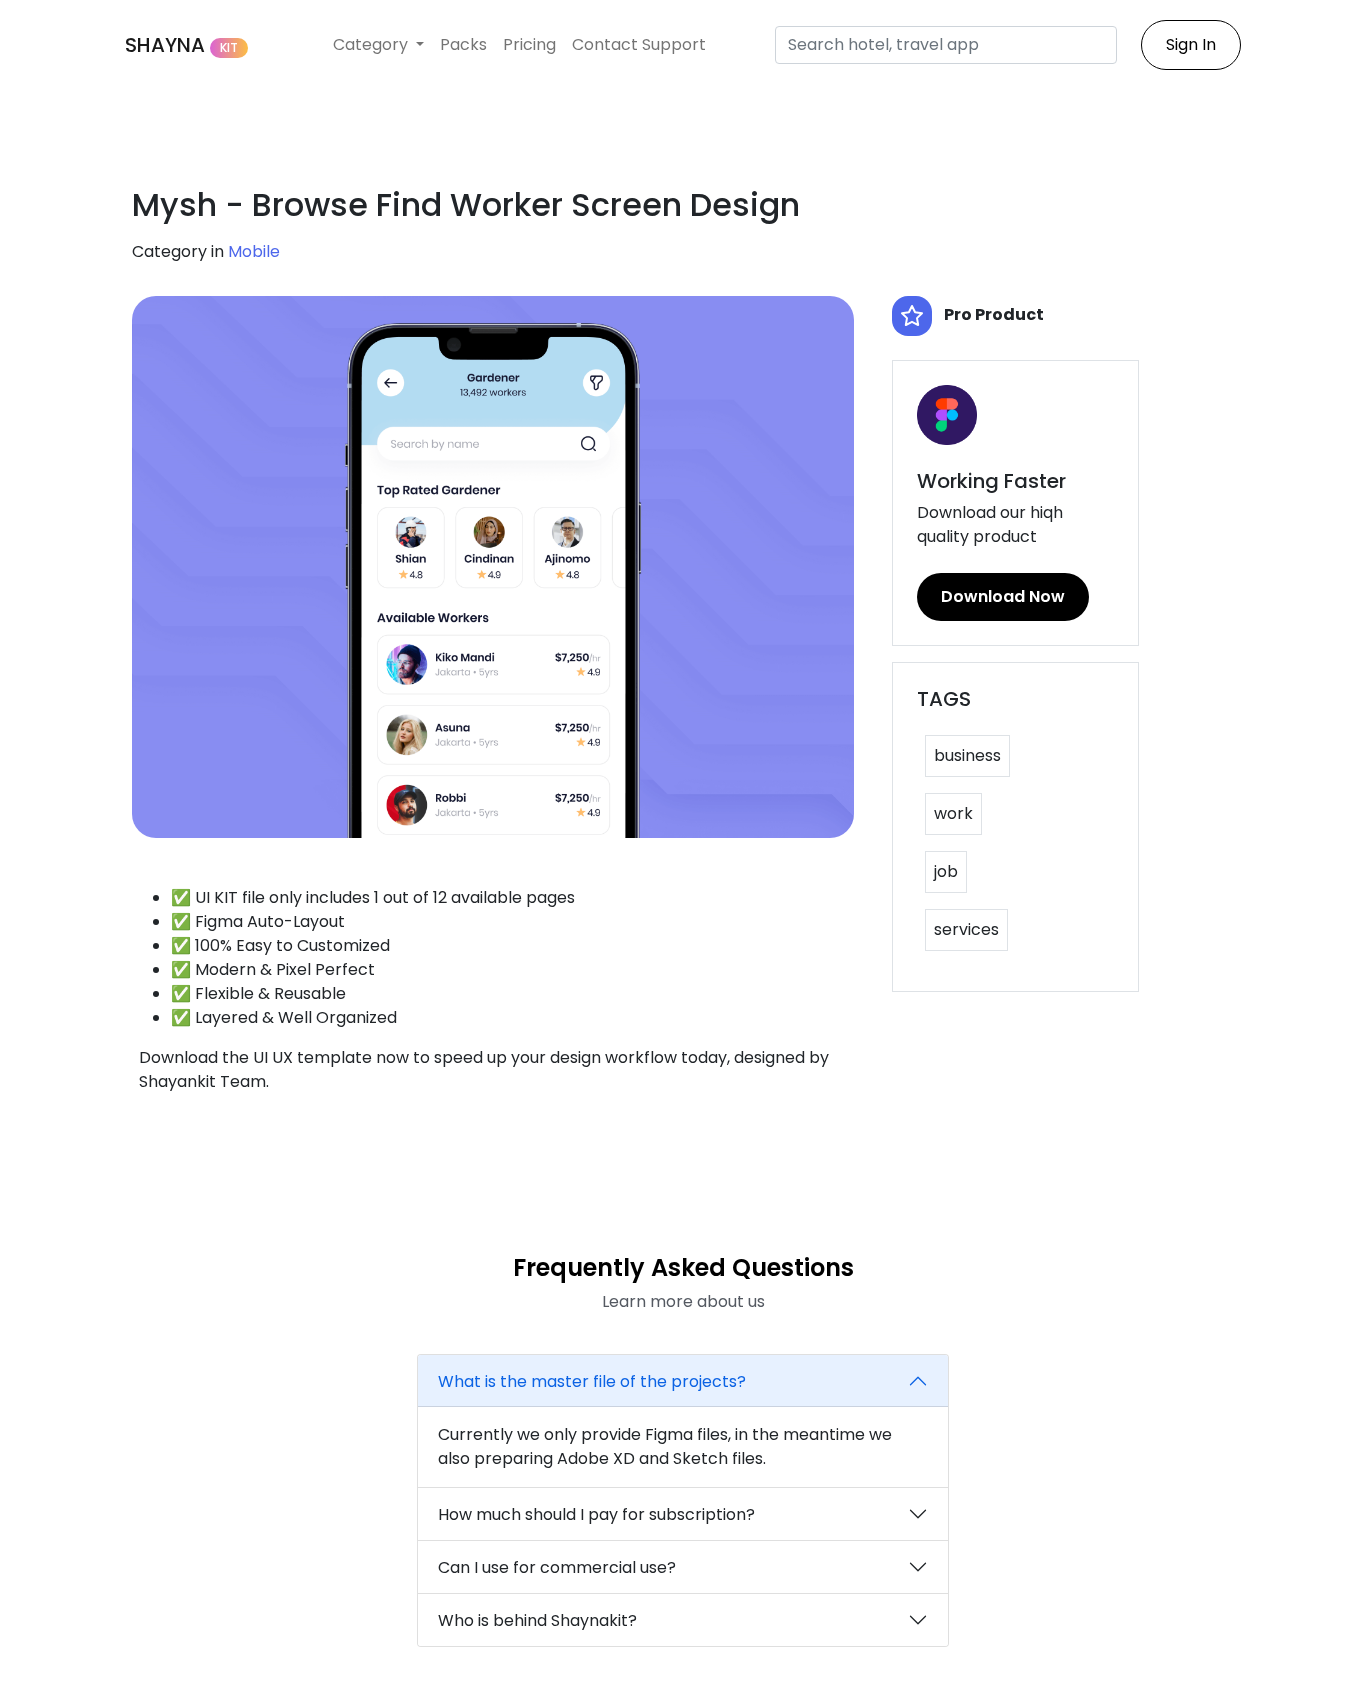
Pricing (529, 44)
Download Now (1003, 596)
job (946, 871)
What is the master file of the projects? (592, 1381)
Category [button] (372, 44)
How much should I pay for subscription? (596, 1514)
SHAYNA (181, 45)
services (966, 929)
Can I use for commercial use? (557, 1567)
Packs (463, 44)
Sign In (1191, 44)
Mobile (254, 251)
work (953, 813)
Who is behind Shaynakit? (537, 1620)
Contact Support (639, 44)
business (967, 755)
